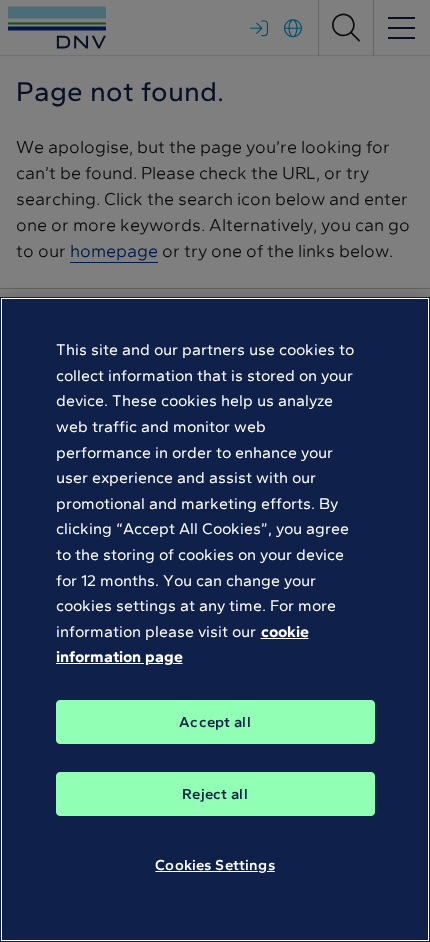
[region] (215, 619)
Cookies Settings (214, 865)
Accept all (215, 722)
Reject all (215, 794)
